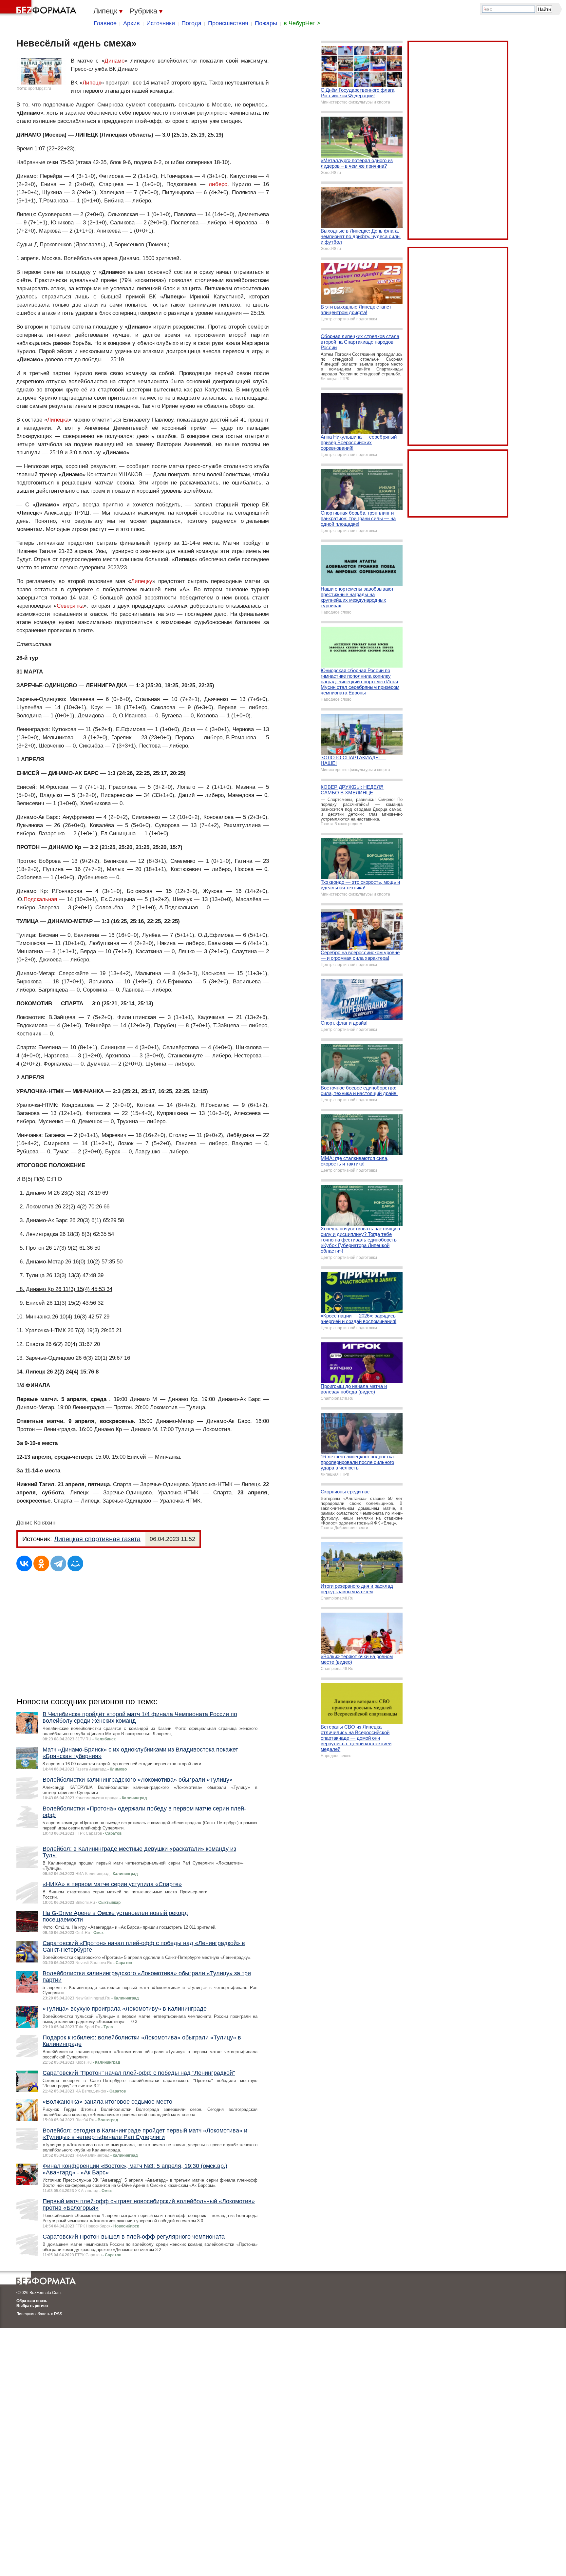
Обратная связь (32, 2301)
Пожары (266, 23)
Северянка (70, 606)
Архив (132, 23)
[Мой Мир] (75, 1563)
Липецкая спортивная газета (97, 1539)
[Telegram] (58, 1563)
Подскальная (40, 899)
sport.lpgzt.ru (40, 88)
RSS (58, 2314)
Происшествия (228, 23)
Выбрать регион (32, 2306)
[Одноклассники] (41, 1563)
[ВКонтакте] (24, 1563)
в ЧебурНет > (302, 23)
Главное (105, 23)
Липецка (58, 420)
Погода (191, 23)
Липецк (92, 83)
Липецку (142, 581)
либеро (218, 184)
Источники (161, 23)
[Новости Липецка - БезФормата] (39, 8)
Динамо (114, 61)
